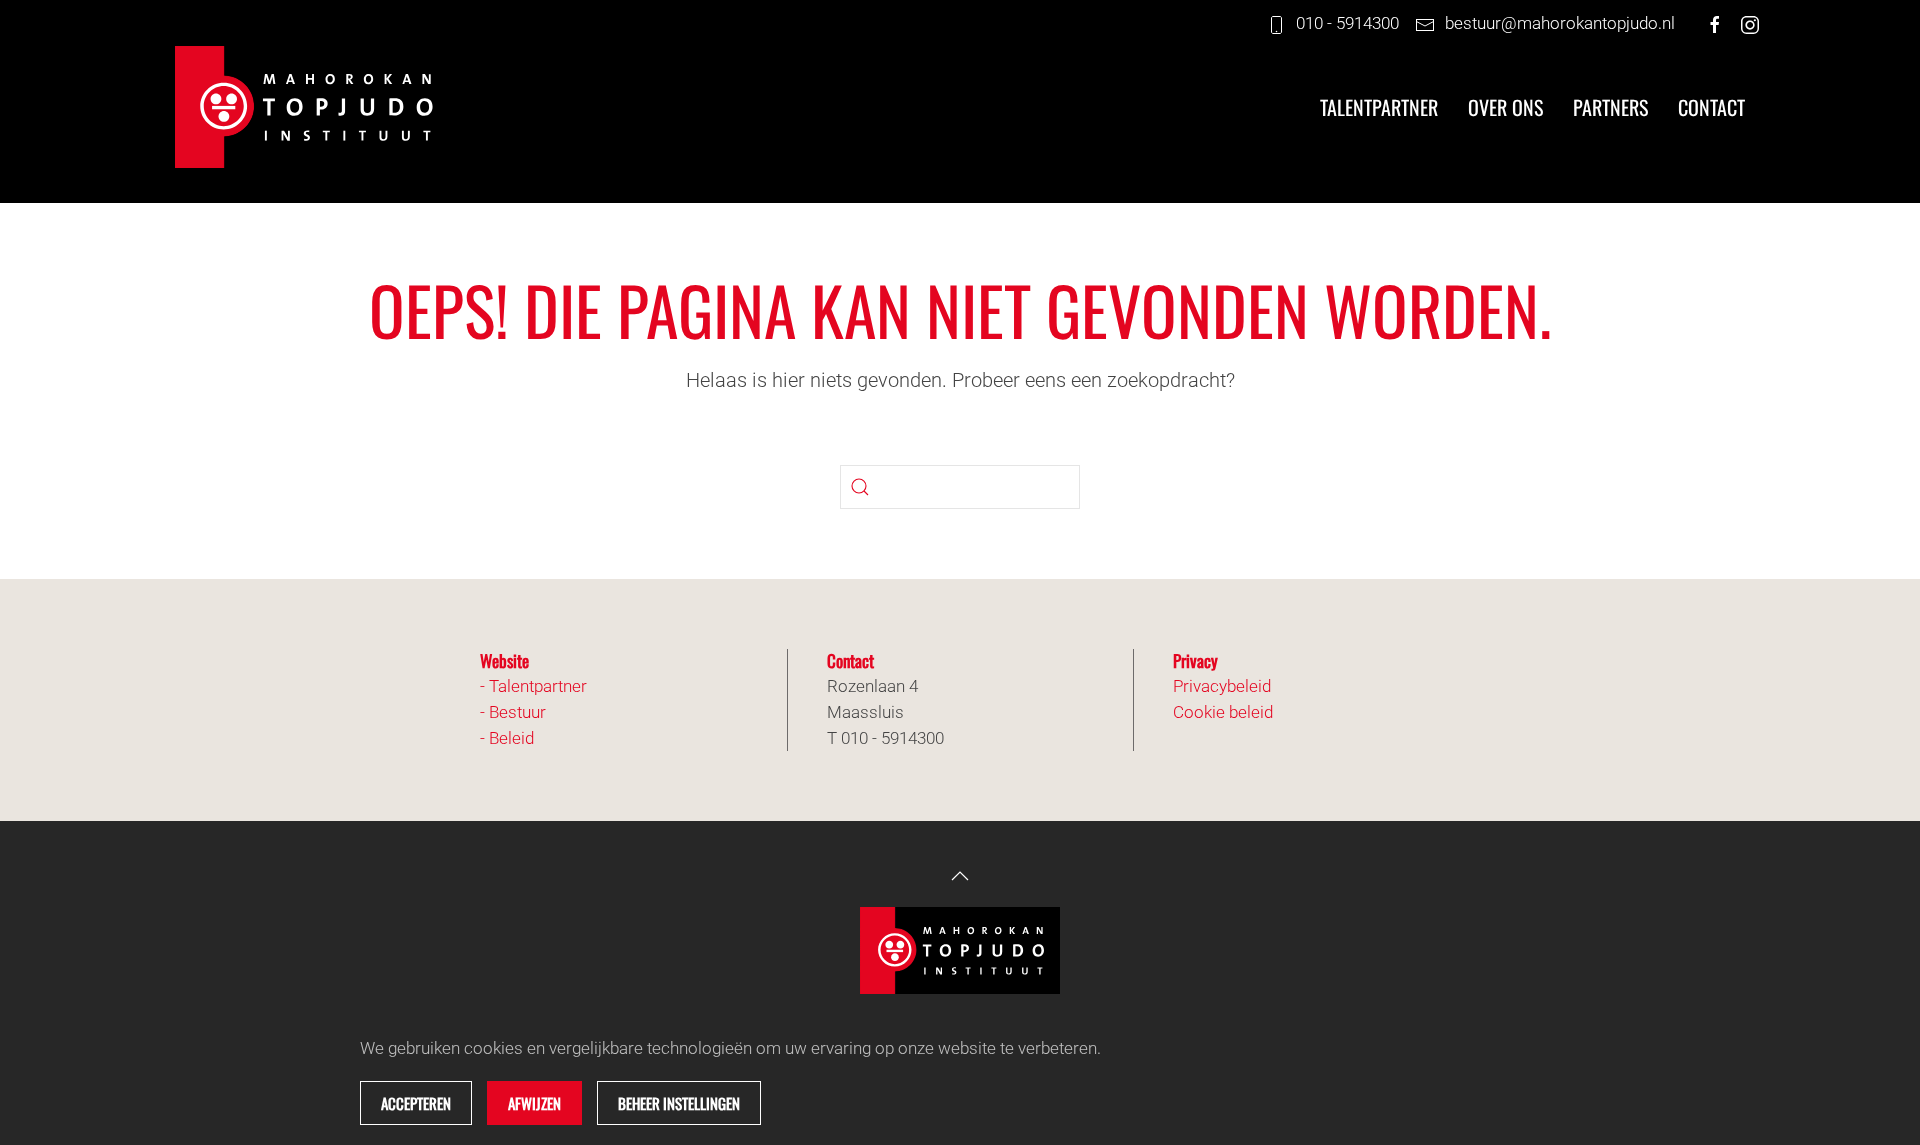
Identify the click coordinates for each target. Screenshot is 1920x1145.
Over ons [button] (1505, 107)
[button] (960, 876)
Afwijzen (534, 1103)
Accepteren (416, 1103)
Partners (1610, 107)
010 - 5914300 (1347, 23)
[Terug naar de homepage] (315, 107)
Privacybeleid (1222, 686)
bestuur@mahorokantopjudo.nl (1560, 23)
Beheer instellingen (679, 1103)
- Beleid (507, 738)
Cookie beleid (1223, 712)
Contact (1711, 107)
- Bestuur (513, 712)
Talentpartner (1379, 107)
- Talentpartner (533, 686)
